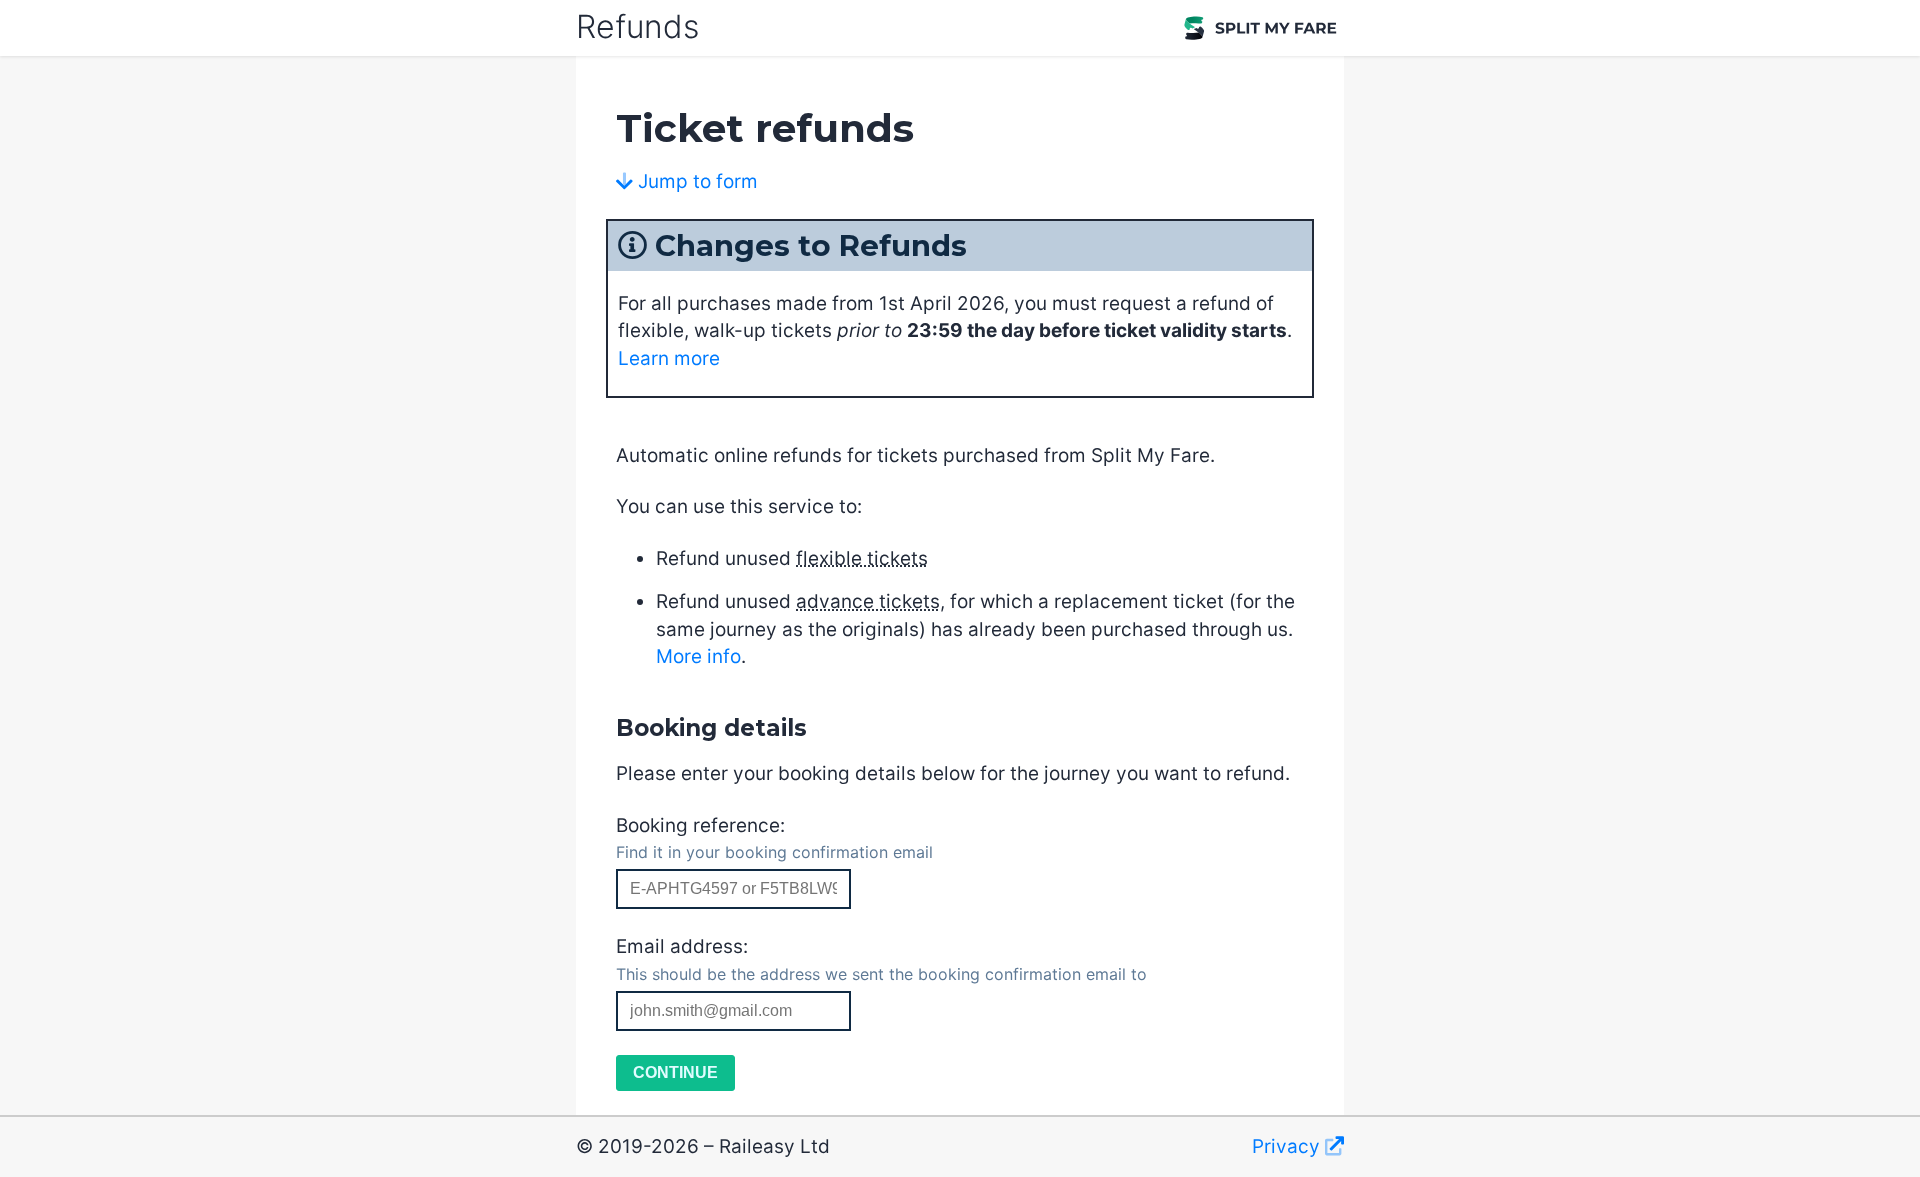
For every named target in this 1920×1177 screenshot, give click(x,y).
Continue (675, 1072)
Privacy (1288, 1146)
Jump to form (695, 181)
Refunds (637, 26)
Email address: (881, 959)
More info (698, 656)
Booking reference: (774, 838)
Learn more (669, 358)
